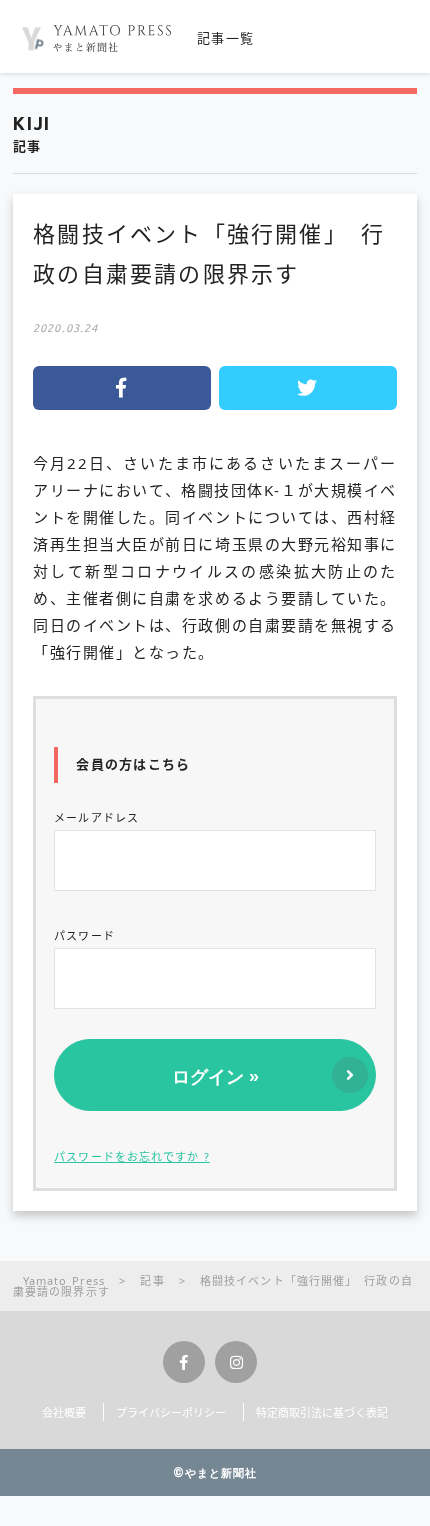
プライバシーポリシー (171, 1412)
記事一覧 (225, 38)
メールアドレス (96, 817)
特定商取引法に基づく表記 (322, 1412)
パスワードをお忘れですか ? (131, 1156)
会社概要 (64, 1412)
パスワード (84, 935)
